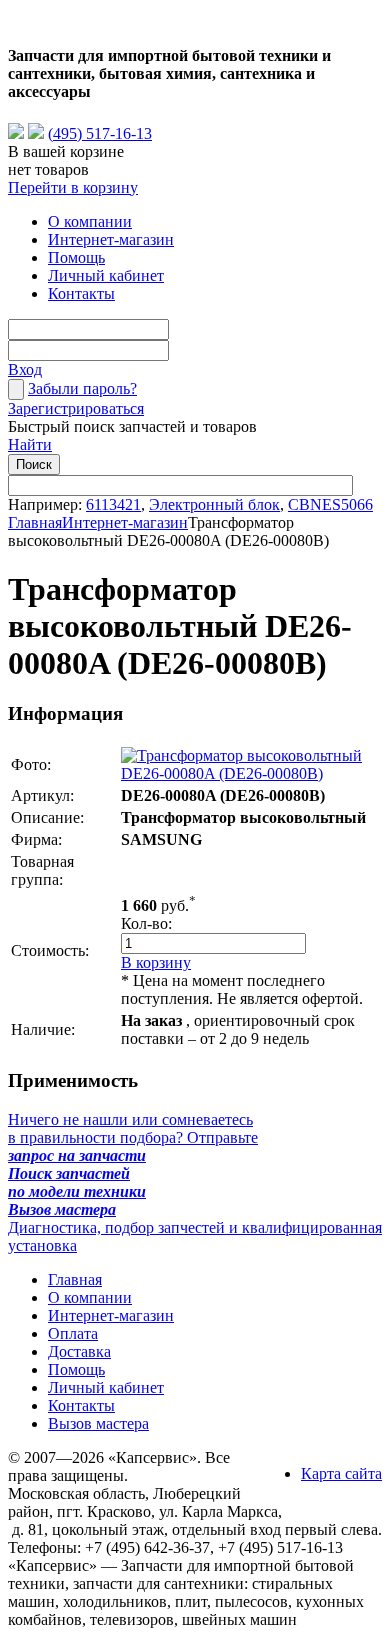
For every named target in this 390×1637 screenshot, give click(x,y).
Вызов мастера (98, 1423)
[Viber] (36, 133)
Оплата (73, 1333)
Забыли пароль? (82, 388)
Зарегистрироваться (76, 408)
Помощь (76, 257)
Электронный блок (214, 504)
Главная (35, 522)
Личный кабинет (106, 275)
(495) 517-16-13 (100, 133)
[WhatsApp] (16, 133)
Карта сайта (341, 1473)
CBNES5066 (330, 504)
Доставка (79, 1351)
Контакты (81, 293)
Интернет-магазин (111, 239)
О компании (90, 221)
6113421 (113, 504)
